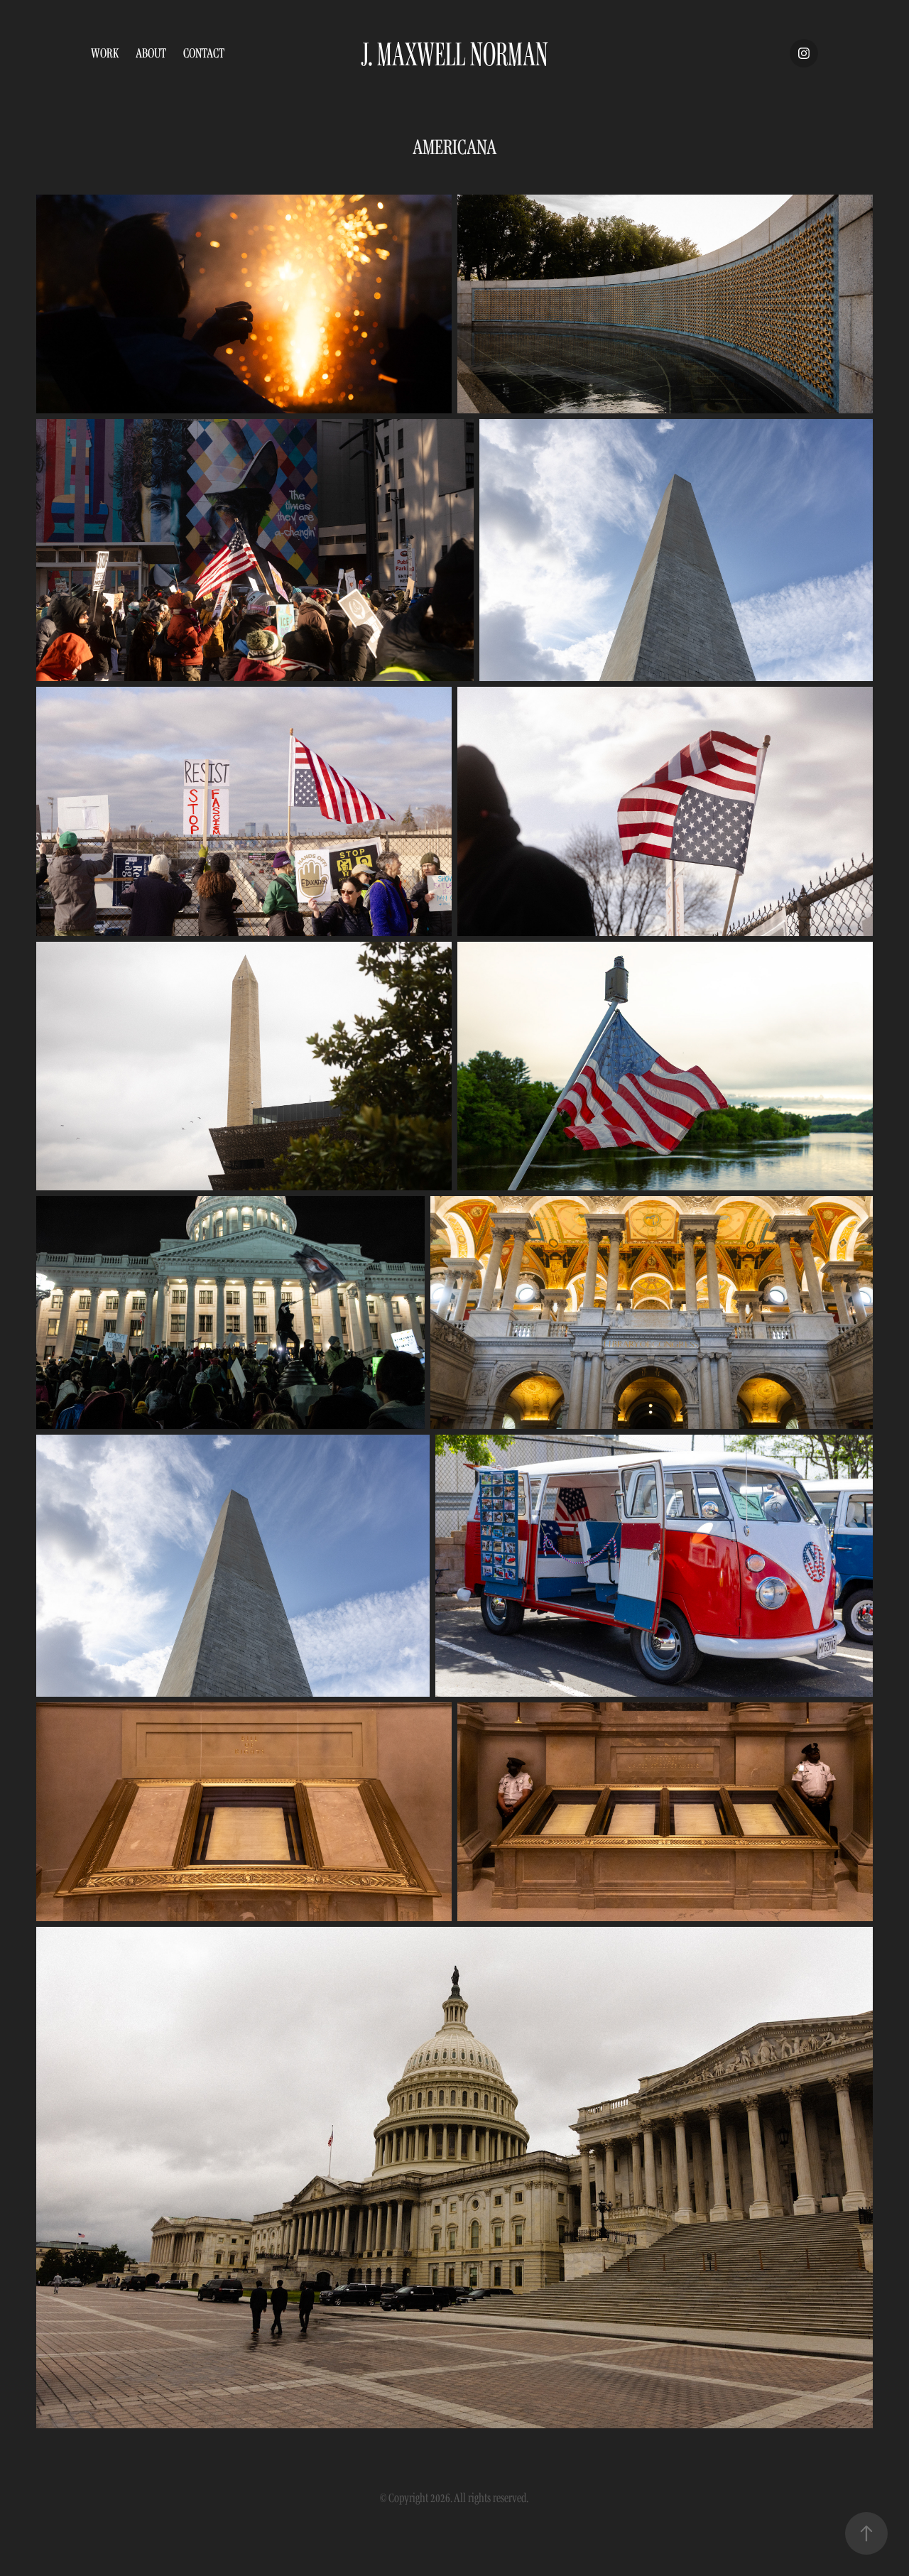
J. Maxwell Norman (454, 53)
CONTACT (204, 53)
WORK (105, 53)
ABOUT (151, 53)
